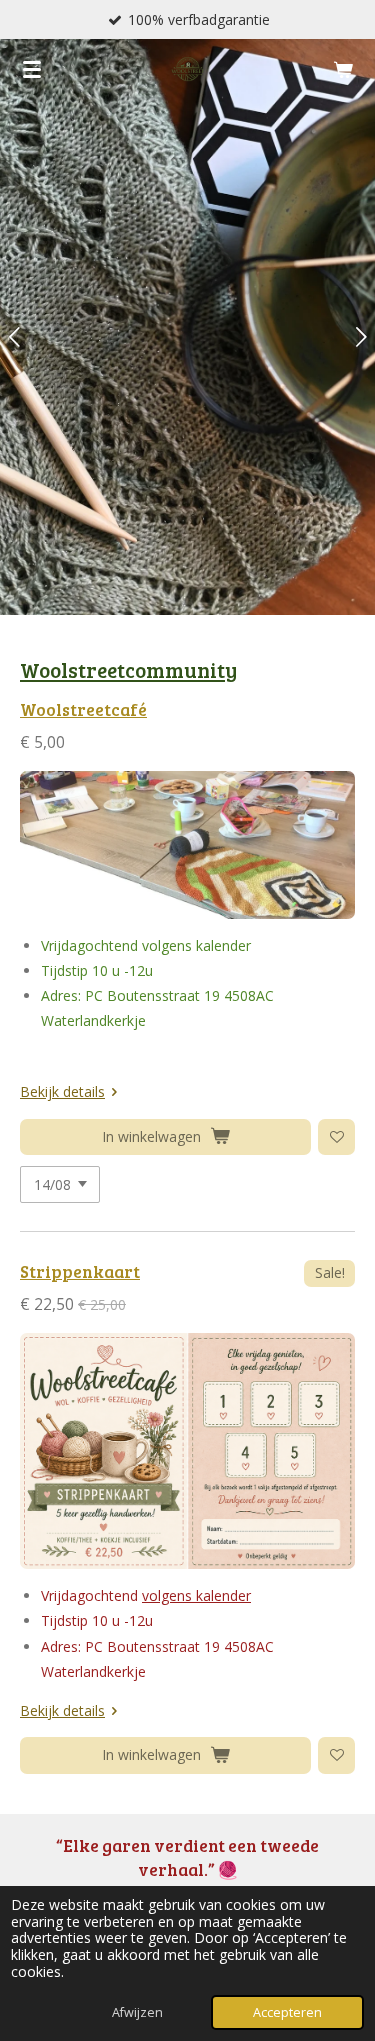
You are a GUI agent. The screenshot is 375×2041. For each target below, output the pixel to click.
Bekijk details (62, 1091)
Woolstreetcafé (83, 709)
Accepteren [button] (287, 2012)
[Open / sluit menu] (32, 69)
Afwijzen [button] (137, 2012)
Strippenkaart (80, 1271)
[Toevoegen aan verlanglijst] (336, 1137)
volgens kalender (196, 1595)
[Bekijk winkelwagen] (343, 69)
